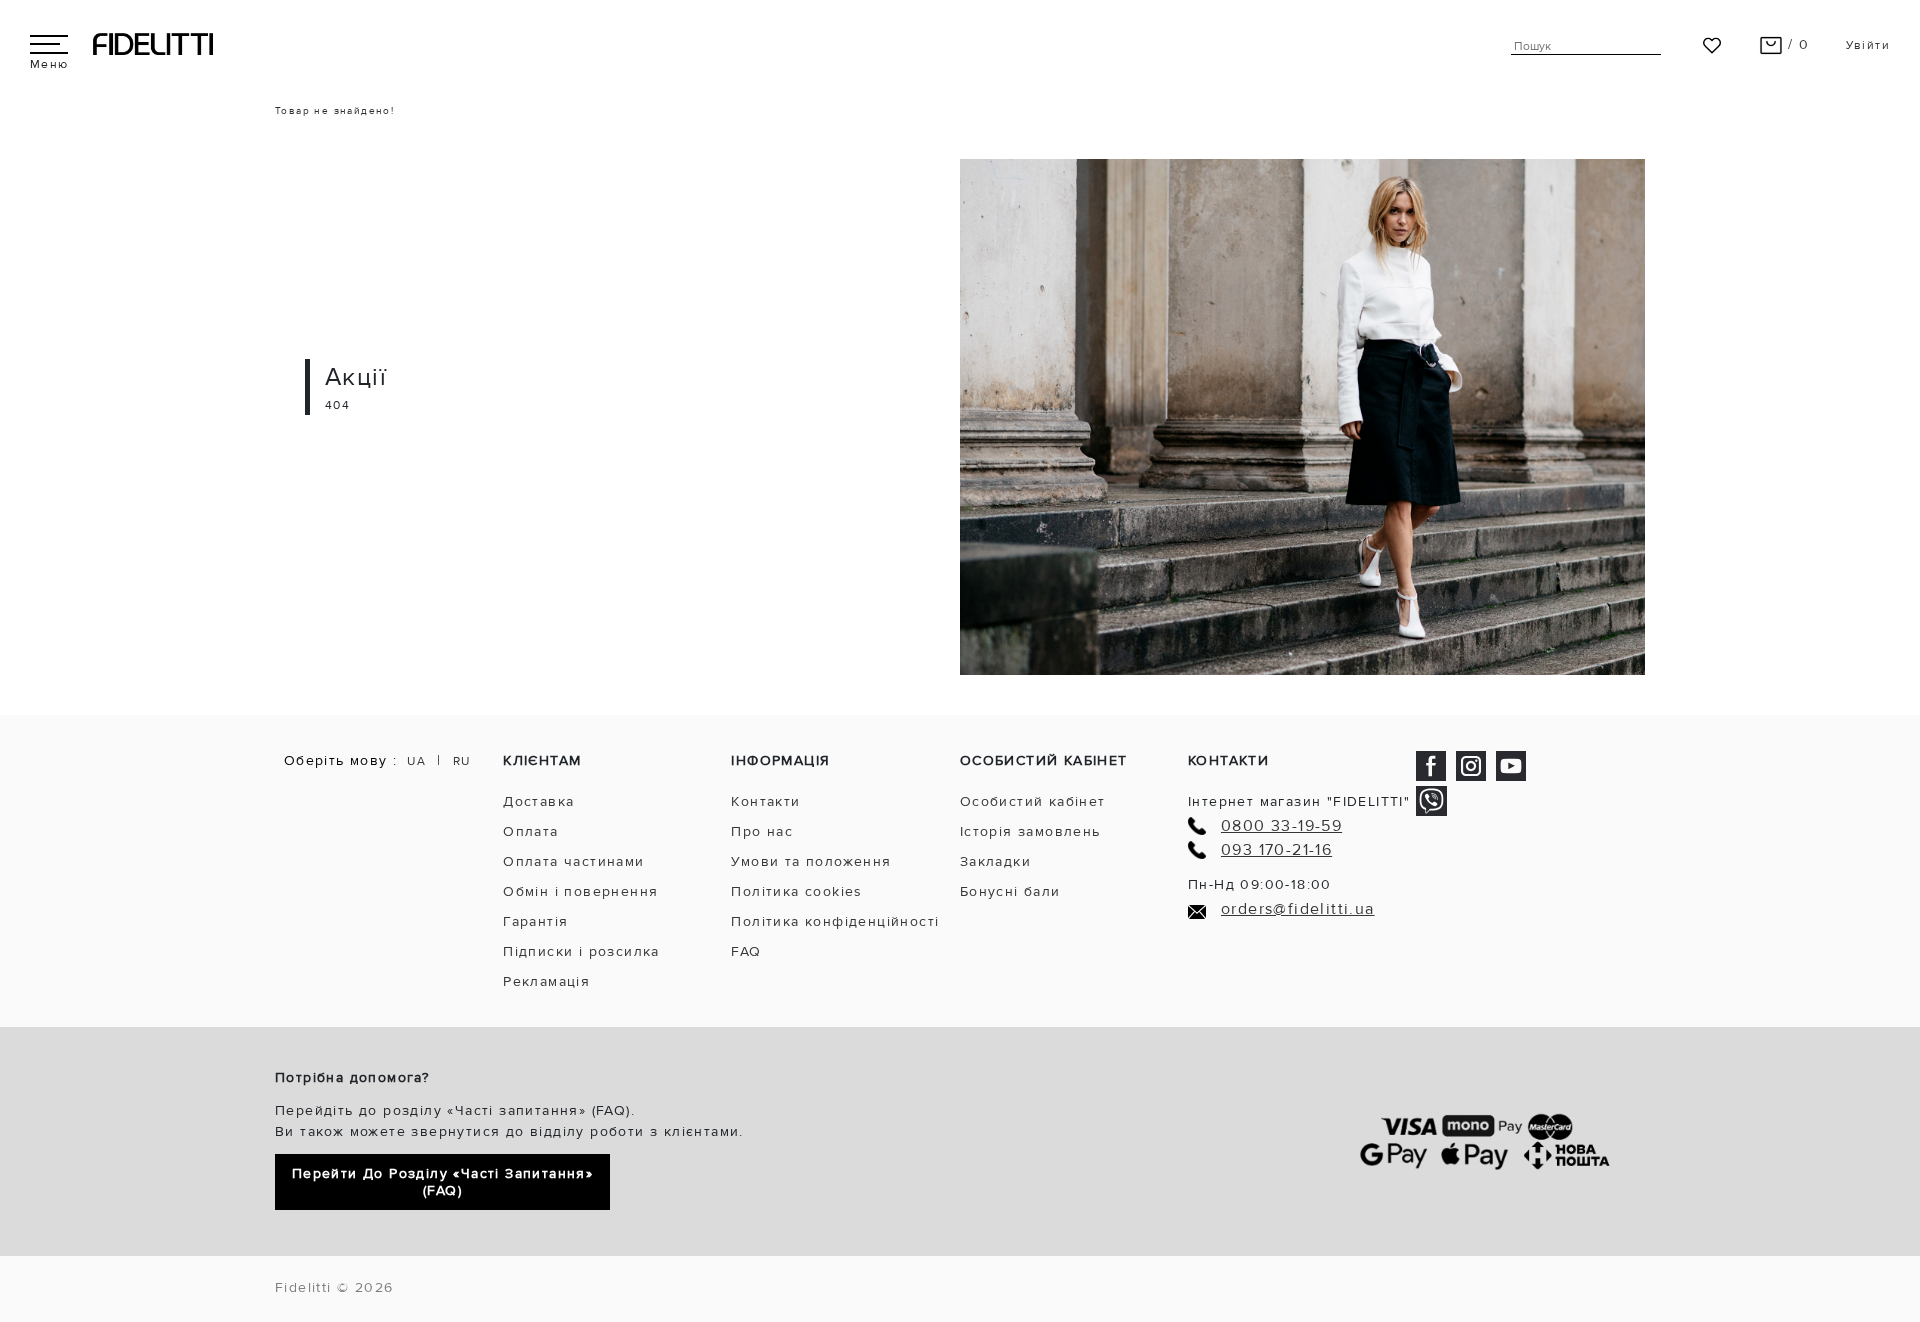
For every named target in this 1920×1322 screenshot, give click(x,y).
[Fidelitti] (153, 43)
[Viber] (1431, 800)
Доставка (538, 801)
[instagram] (1471, 764)
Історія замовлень (1030, 831)
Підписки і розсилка (581, 951)
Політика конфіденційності (835, 921)
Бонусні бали (1010, 891)
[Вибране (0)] (1712, 44)
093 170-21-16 (1276, 850)
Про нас (762, 831)
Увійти (1868, 45)
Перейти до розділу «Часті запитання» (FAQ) (442, 1182)
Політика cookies (796, 891)
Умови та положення (811, 861)
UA (416, 761)
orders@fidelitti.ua (1298, 909)
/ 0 (1796, 44)
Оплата (530, 831)
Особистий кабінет (1033, 801)
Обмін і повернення (580, 891)
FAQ (746, 951)
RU (462, 761)
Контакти (765, 801)
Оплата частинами (573, 861)
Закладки (995, 861)
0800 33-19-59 (1281, 826)
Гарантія (535, 921)
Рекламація (546, 981)
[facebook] (1431, 764)
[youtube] (1511, 764)
